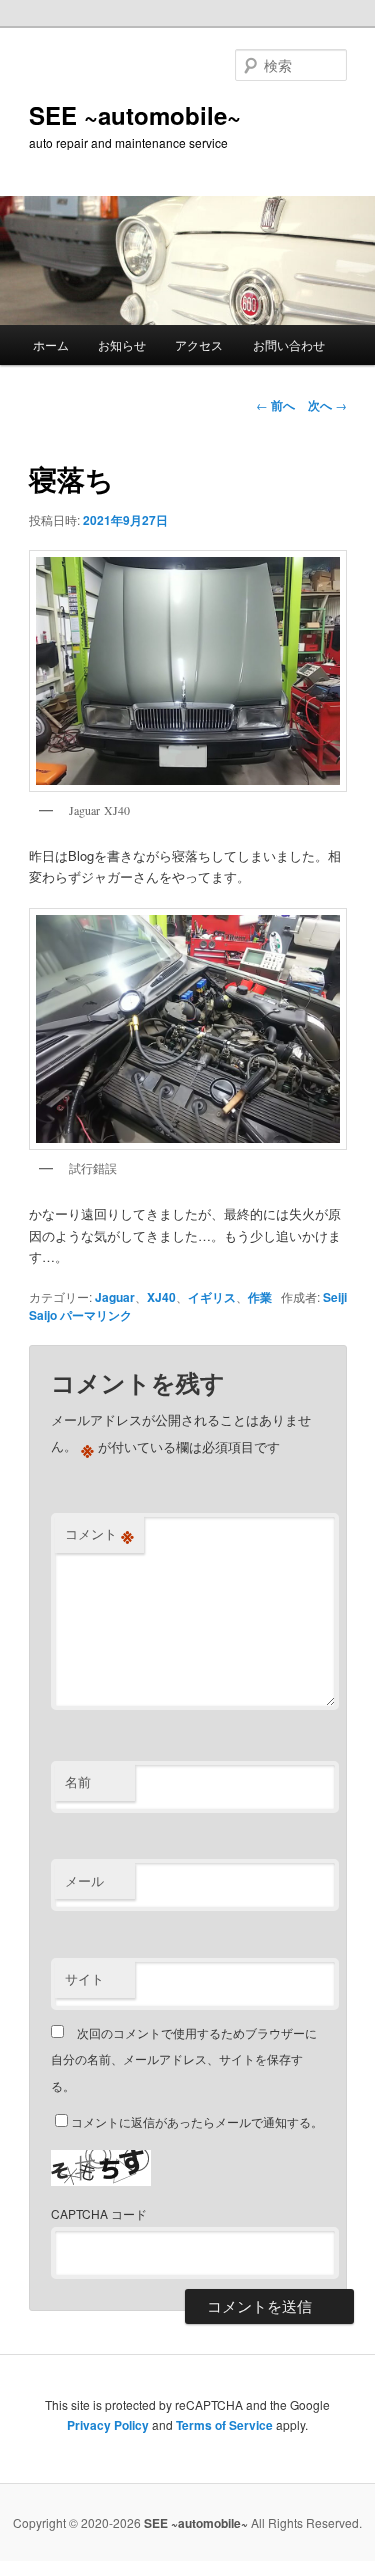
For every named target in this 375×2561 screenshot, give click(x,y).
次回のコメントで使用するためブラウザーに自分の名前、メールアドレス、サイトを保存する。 (184, 2059)
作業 (260, 1297)
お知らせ (122, 344)
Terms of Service (224, 2425)
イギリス (212, 1297)
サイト (84, 1978)
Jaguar (115, 1297)
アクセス (199, 344)
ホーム (51, 344)
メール (84, 1880)
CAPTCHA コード (99, 2213)
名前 (78, 1781)
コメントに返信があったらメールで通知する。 (197, 2121)
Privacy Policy (108, 2425)
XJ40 (161, 1297)
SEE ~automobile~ (135, 115)
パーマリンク (96, 1315)
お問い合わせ (289, 344)
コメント (99, 1534)
